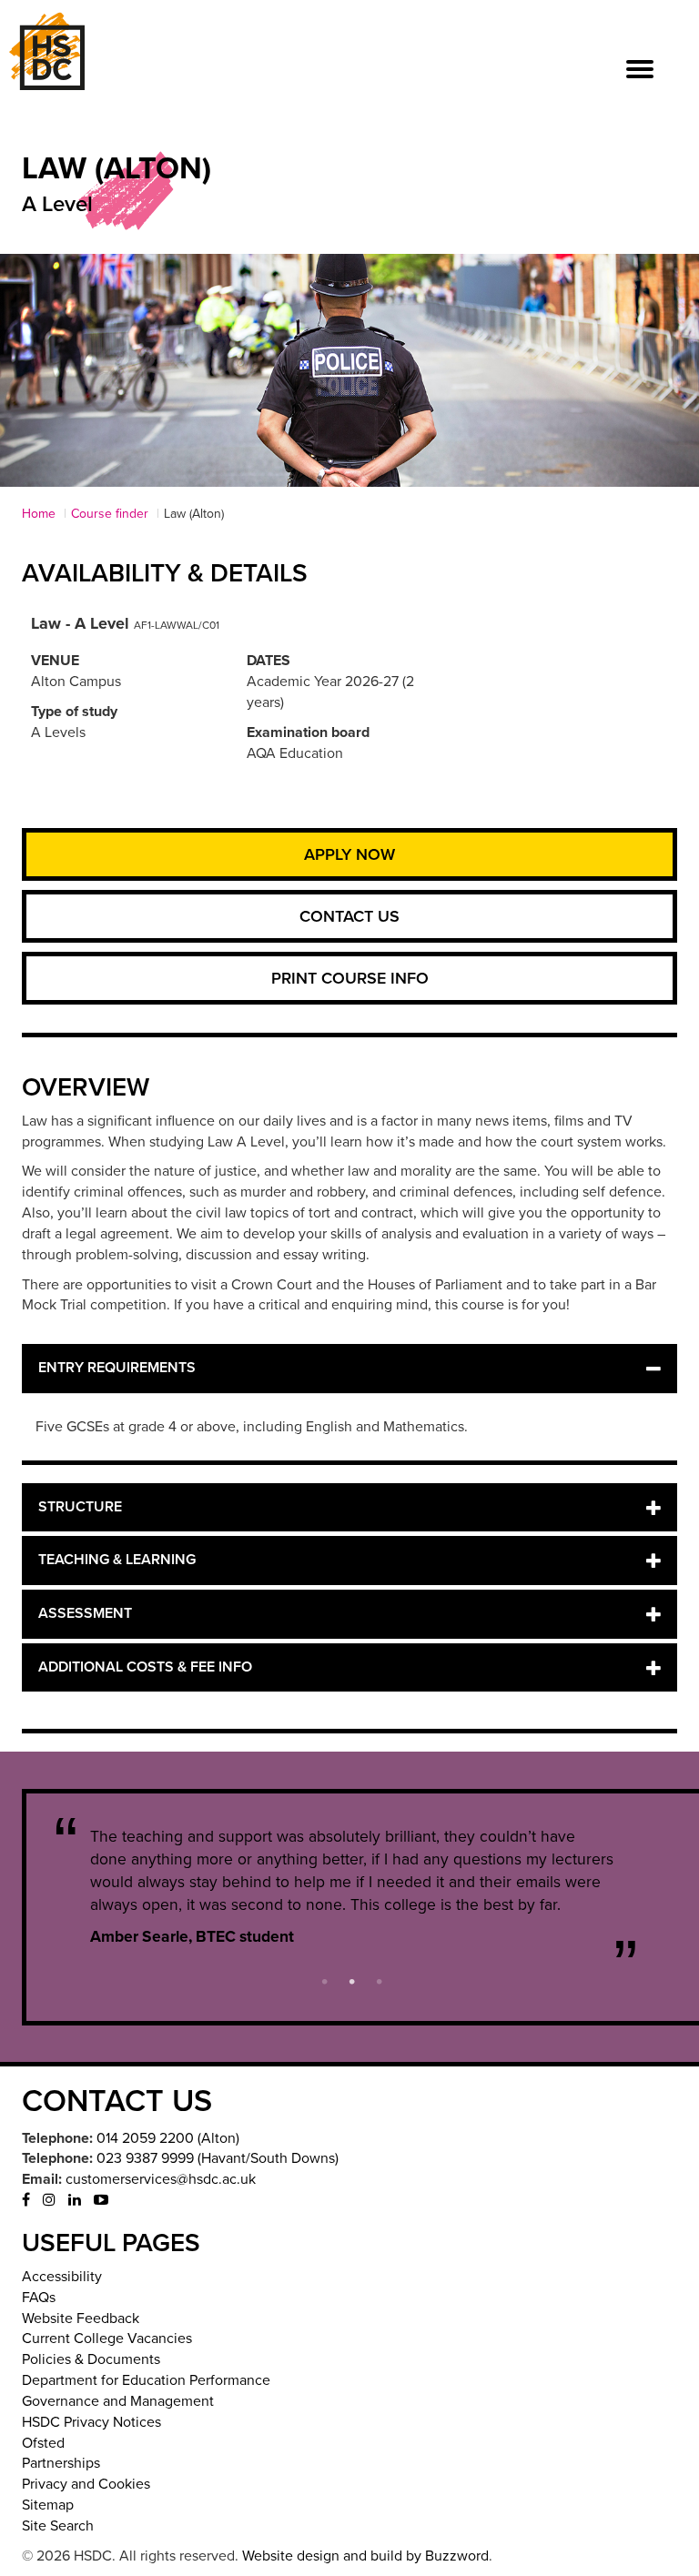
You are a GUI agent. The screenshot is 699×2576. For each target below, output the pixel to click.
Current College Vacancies (107, 2339)
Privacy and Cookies (86, 2484)
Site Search (58, 2526)
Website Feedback (81, 2318)
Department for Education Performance (146, 2380)
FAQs (39, 2298)
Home (39, 514)
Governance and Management (118, 2401)
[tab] (349, 1369)
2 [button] (352, 1980)
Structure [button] (80, 1507)
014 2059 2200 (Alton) (168, 2138)
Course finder (110, 514)
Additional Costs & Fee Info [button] (145, 1667)
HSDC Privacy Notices (91, 2422)
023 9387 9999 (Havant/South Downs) (218, 2158)
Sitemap (48, 2505)
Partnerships (61, 2463)
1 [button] (325, 1980)
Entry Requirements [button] (117, 1368)
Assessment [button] (85, 1613)
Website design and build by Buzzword (365, 2556)
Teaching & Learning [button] (117, 1560)
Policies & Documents (91, 2359)
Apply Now (349, 854)
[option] (352, 1887)
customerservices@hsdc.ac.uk (161, 2179)
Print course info (350, 978)
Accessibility (62, 2277)
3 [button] (380, 1980)
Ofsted (43, 2443)
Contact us (349, 916)
